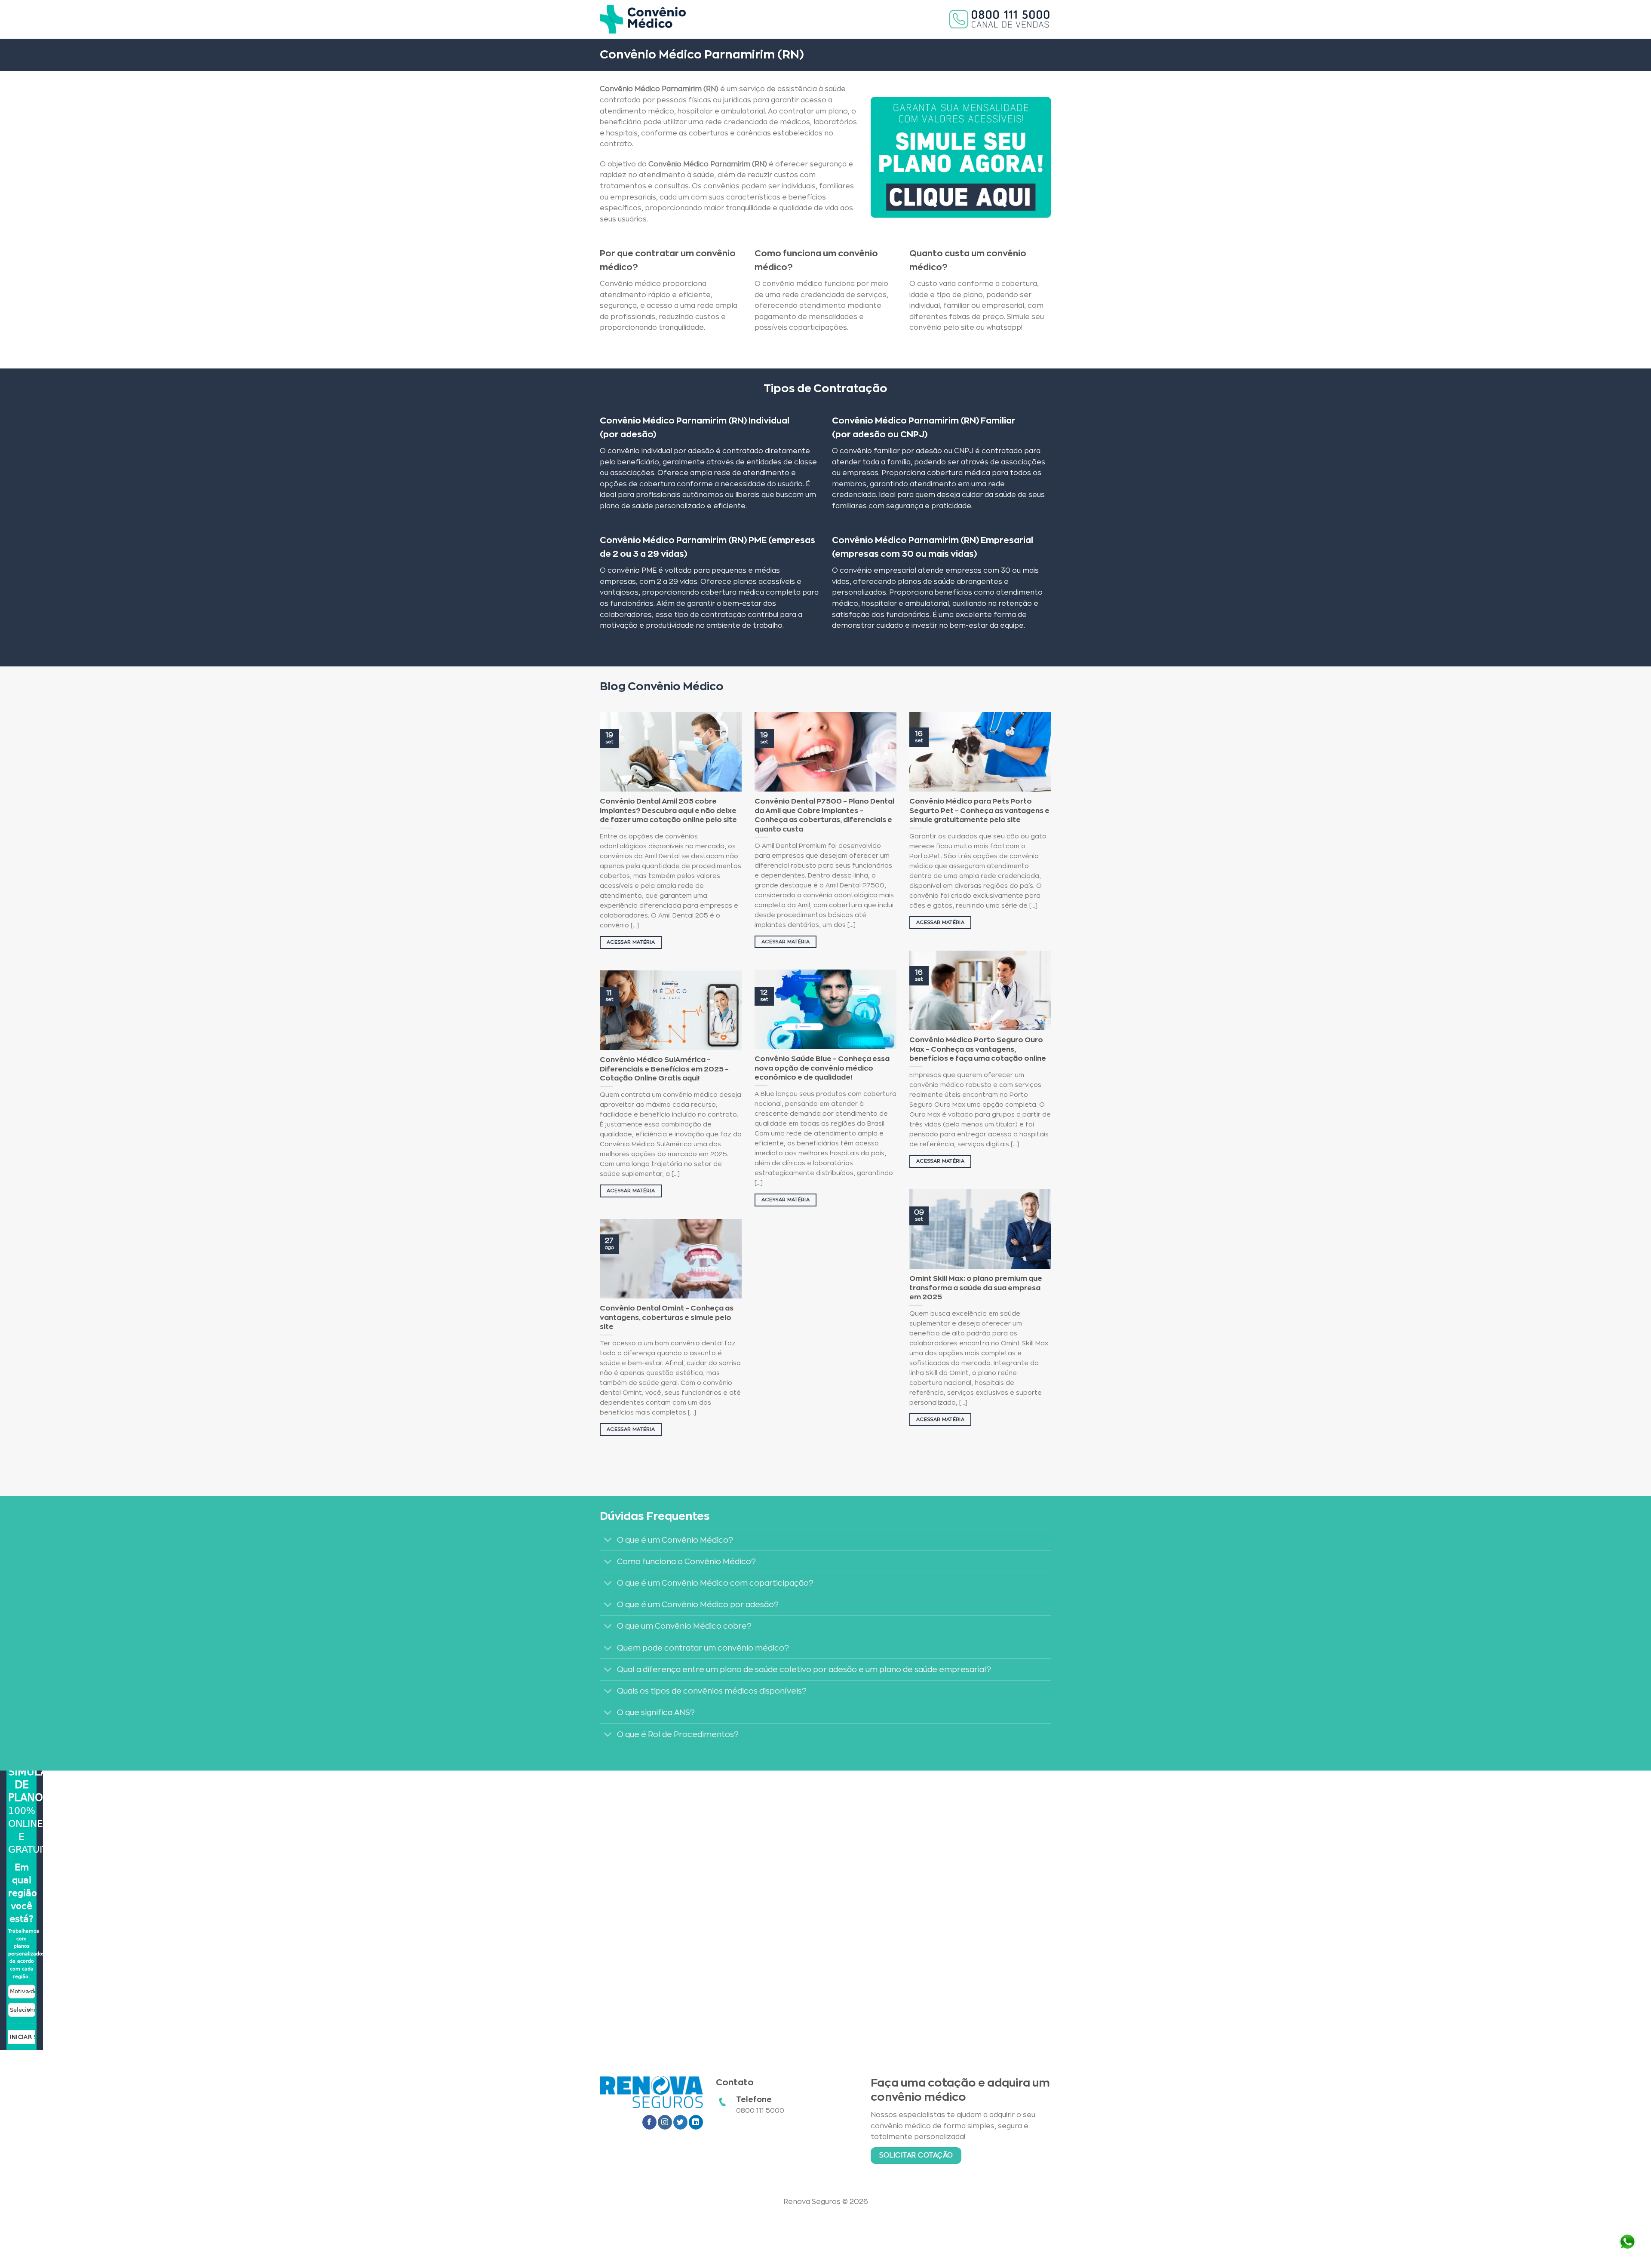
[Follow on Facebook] (649, 2122)
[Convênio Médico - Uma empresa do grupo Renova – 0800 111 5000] (643, 19)
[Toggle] (608, 1541)
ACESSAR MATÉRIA (631, 942)
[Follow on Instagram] (665, 2122)
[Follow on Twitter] (680, 2122)
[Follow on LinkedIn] (696, 2122)
